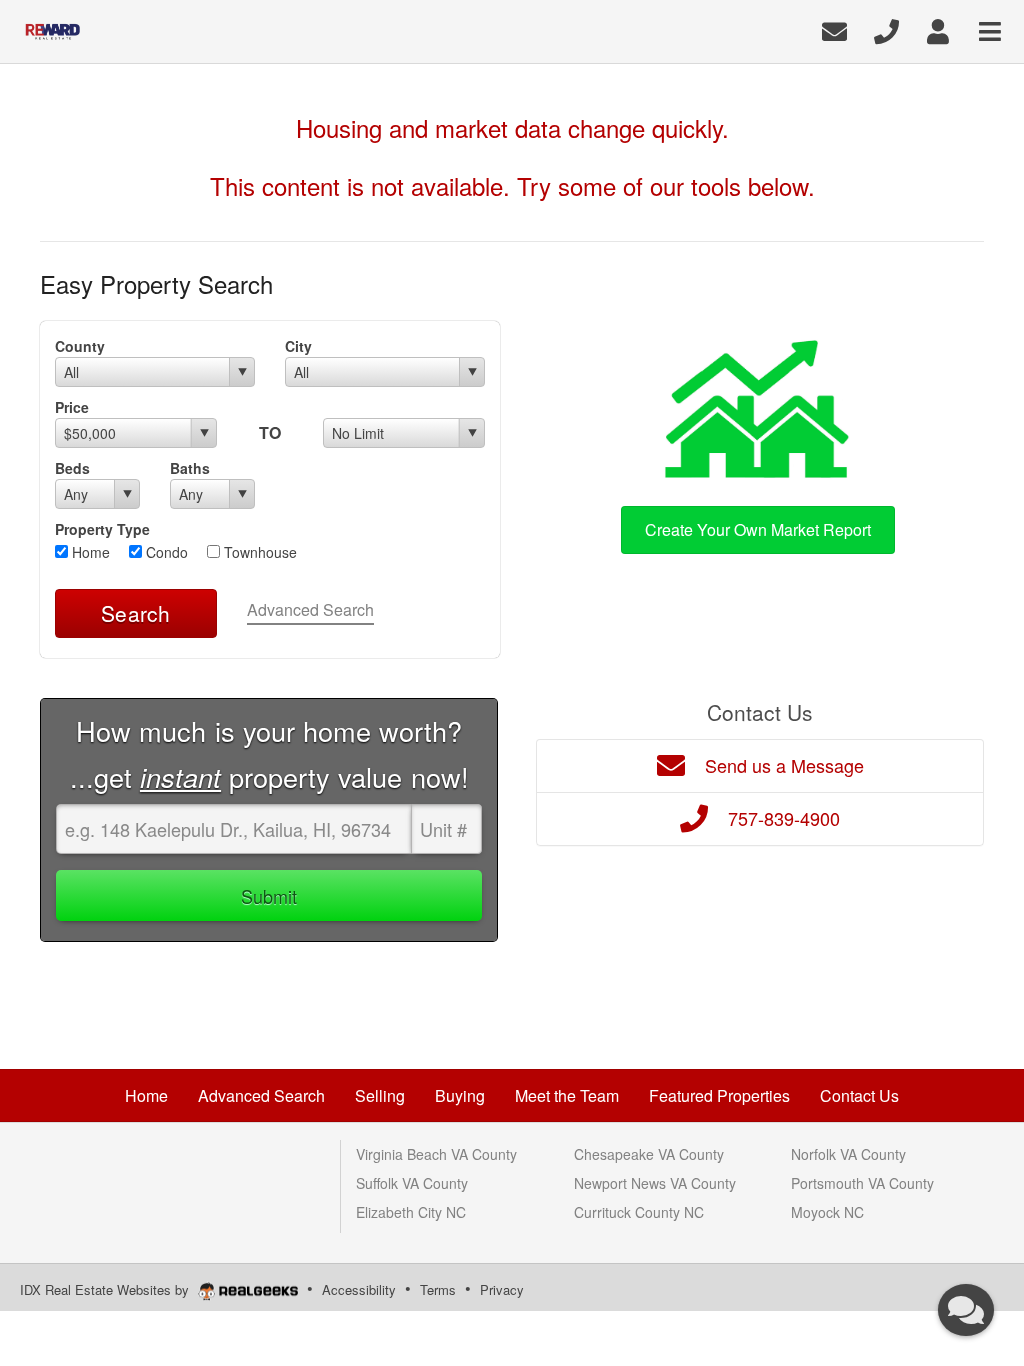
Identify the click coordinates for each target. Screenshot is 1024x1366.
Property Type (102, 529)
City (298, 346)
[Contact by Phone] (886, 29)
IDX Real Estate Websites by (106, 1289)
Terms (438, 1289)
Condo (165, 552)
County (80, 346)
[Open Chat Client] (966, 1310)
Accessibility (359, 1289)
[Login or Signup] (938, 29)
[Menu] (990, 29)
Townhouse (258, 552)
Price (72, 407)
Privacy (502, 1289)
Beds (72, 468)
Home (89, 552)
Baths (190, 468)
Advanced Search (310, 609)
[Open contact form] (834, 29)
